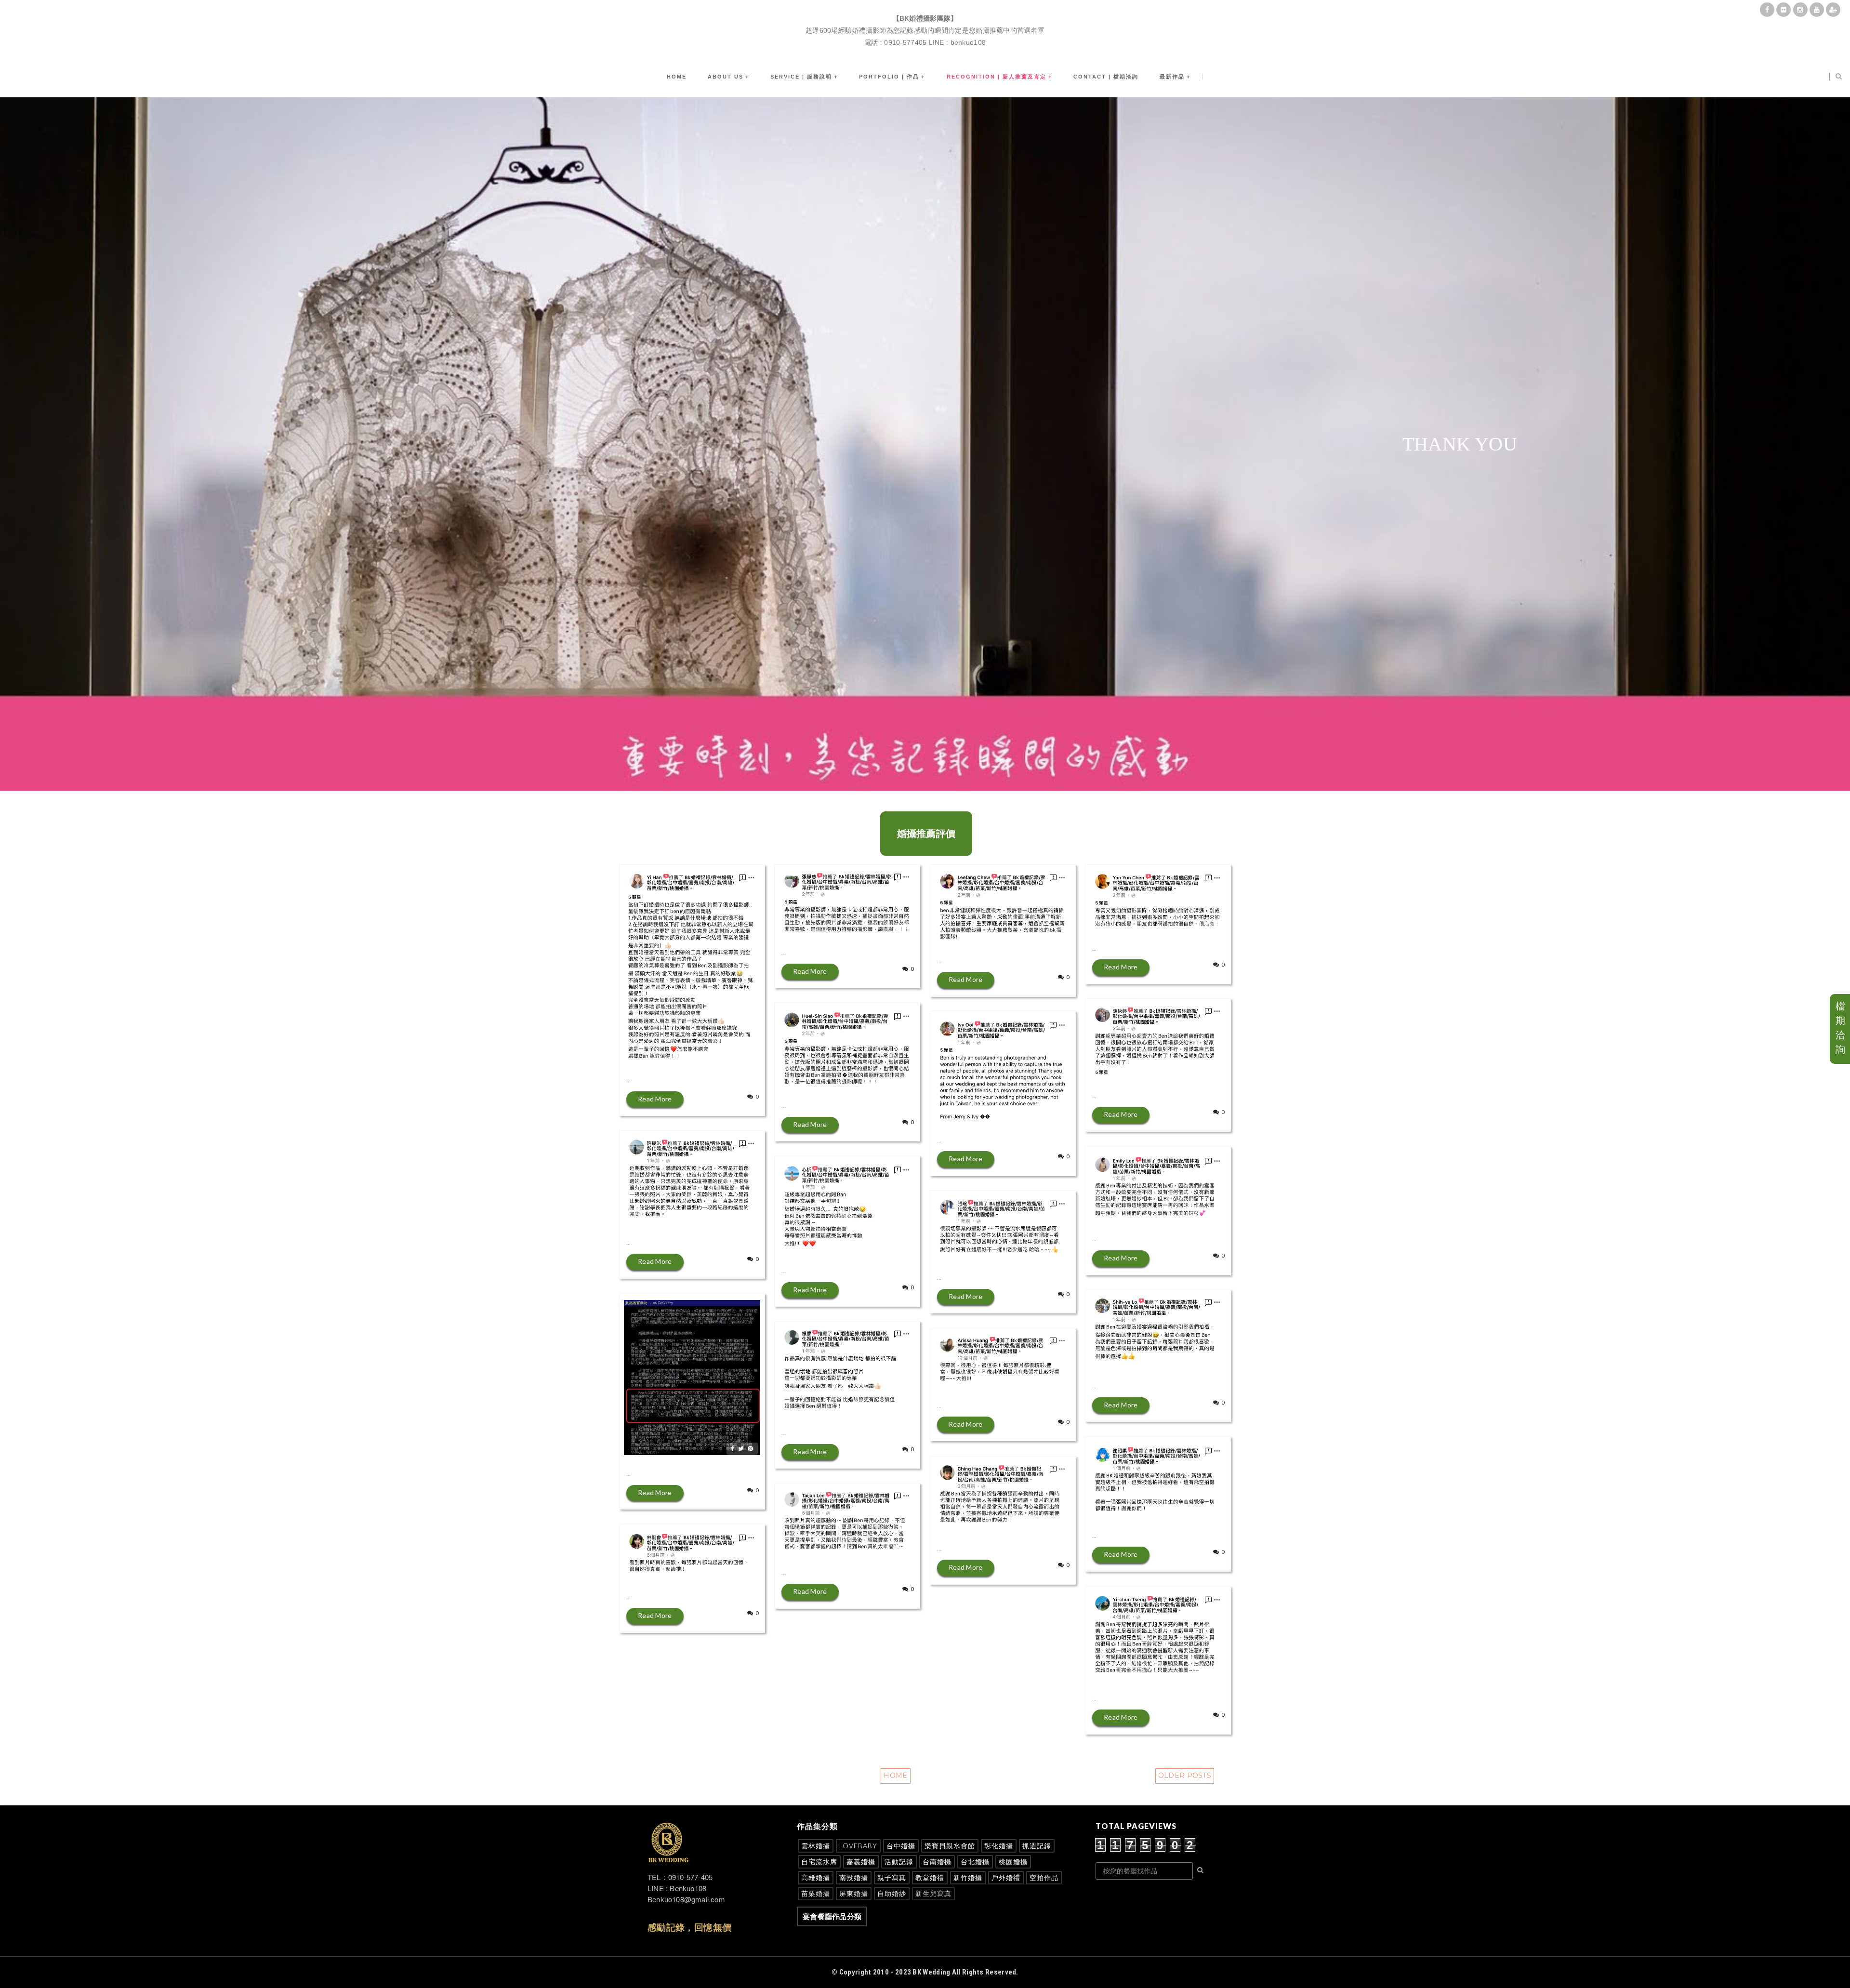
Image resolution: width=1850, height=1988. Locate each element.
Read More (655, 1099)
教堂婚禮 (930, 1877)
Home (677, 77)
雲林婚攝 (816, 1846)
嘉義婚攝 (861, 1862)
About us (726, 77)
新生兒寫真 (933, 1893)
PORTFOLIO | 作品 (889, 77)
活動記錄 (899, 1862)
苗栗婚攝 (816, 1893)
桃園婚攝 (1013, 1862)
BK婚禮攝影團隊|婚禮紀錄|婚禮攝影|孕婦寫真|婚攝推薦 (925, 7)
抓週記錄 (1037, 1846)
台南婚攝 (937, 1862)
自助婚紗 (892, 1893)
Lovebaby (858, 1846)
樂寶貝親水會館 (950, 1846)
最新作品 (1172, 77)
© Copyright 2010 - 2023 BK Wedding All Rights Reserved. (925, 1972)
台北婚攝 (975, 1862)
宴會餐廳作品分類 (832, 1916)
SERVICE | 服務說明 (801, 77)
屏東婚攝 (854, 1893)
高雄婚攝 (816, 1877)
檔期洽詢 (1840, 1028)
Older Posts (1185, 1776)
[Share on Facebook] (733, 1055)
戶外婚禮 (1006, 1877)
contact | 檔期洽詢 (1106, 77)
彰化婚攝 (999, 1846)
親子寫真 (892, 1877)
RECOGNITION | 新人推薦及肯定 (997, 77)
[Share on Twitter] (741, 1055)
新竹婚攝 (968, 1877)
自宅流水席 (819, 1862)
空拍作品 (1044, 1877)
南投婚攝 (854, 1877)
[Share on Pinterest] (750, 1055)
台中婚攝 (901, 1846)
